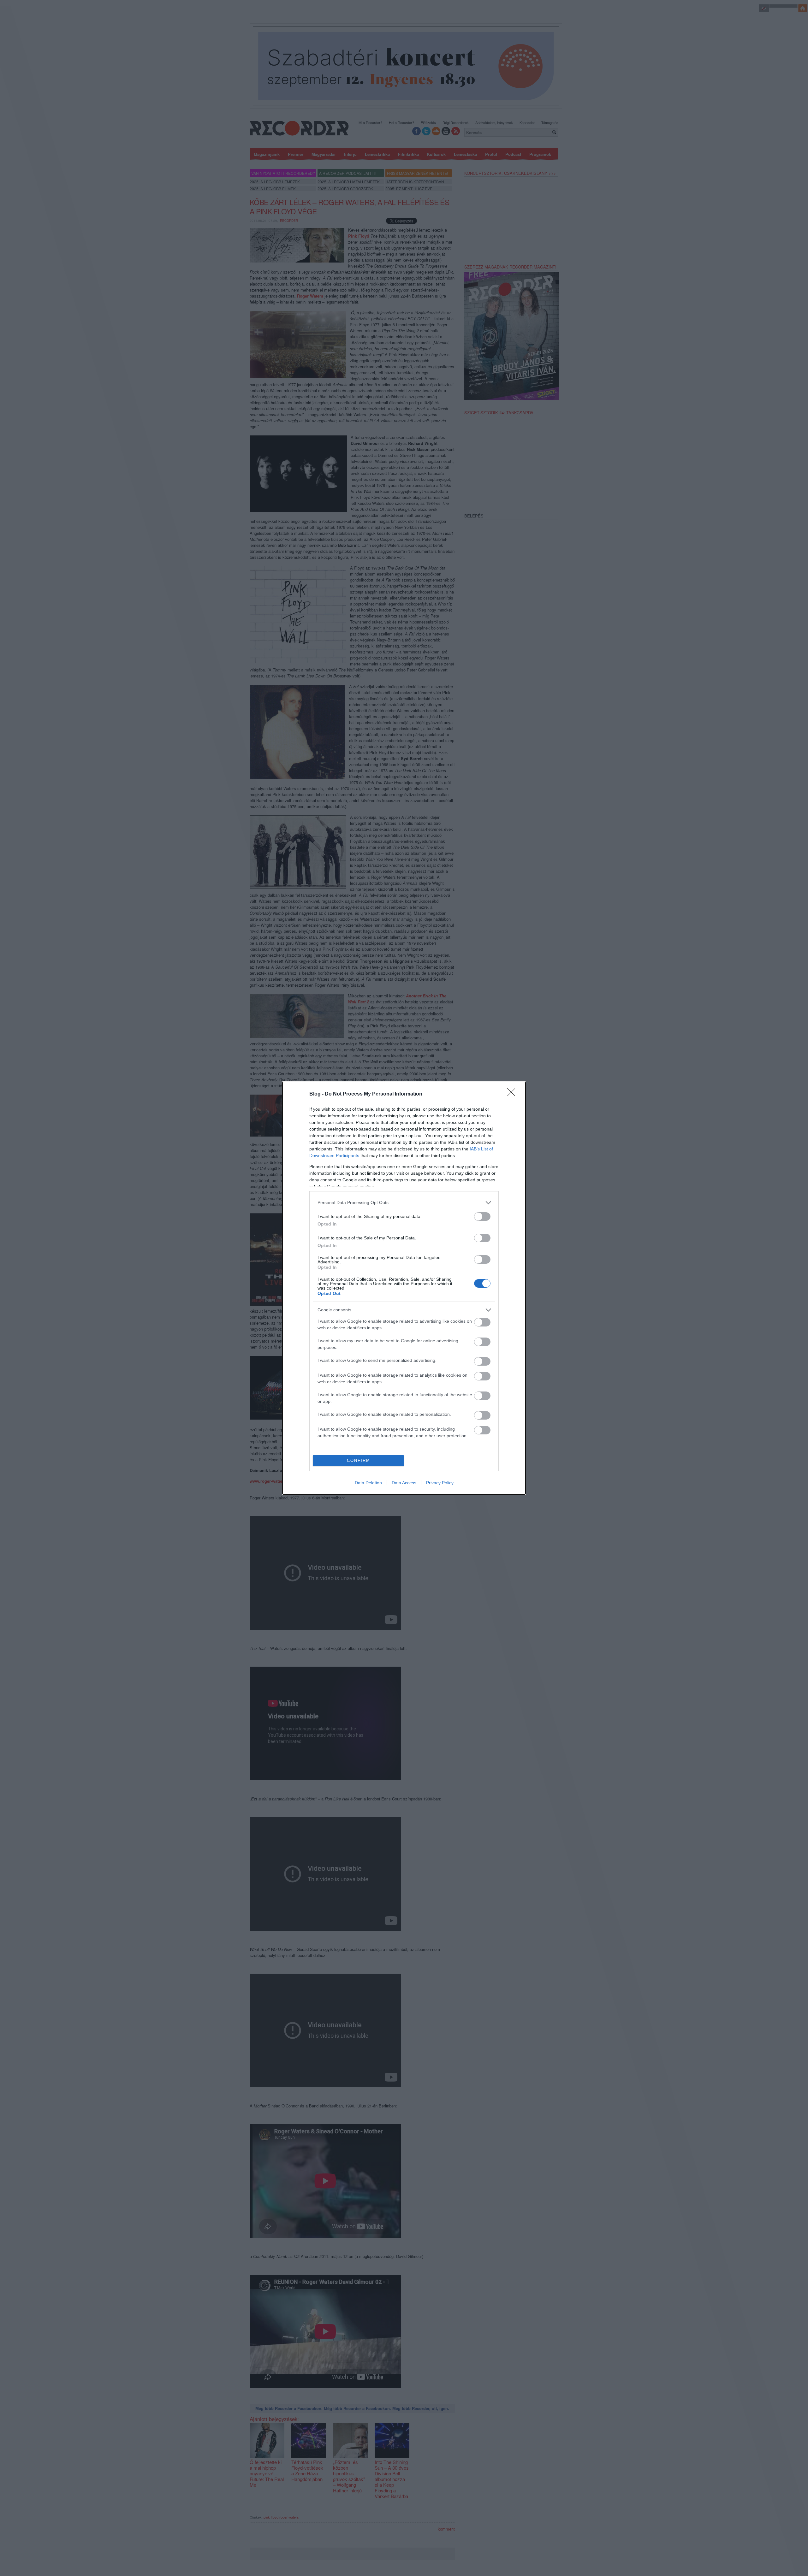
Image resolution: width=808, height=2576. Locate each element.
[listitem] (404, 1203)
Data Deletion (368, 1483)
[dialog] (404, 1288)
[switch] (482, 1217)
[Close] (513, 1094)
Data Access (404, 1483)
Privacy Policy (440, 1483)
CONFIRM (359, 1460)
